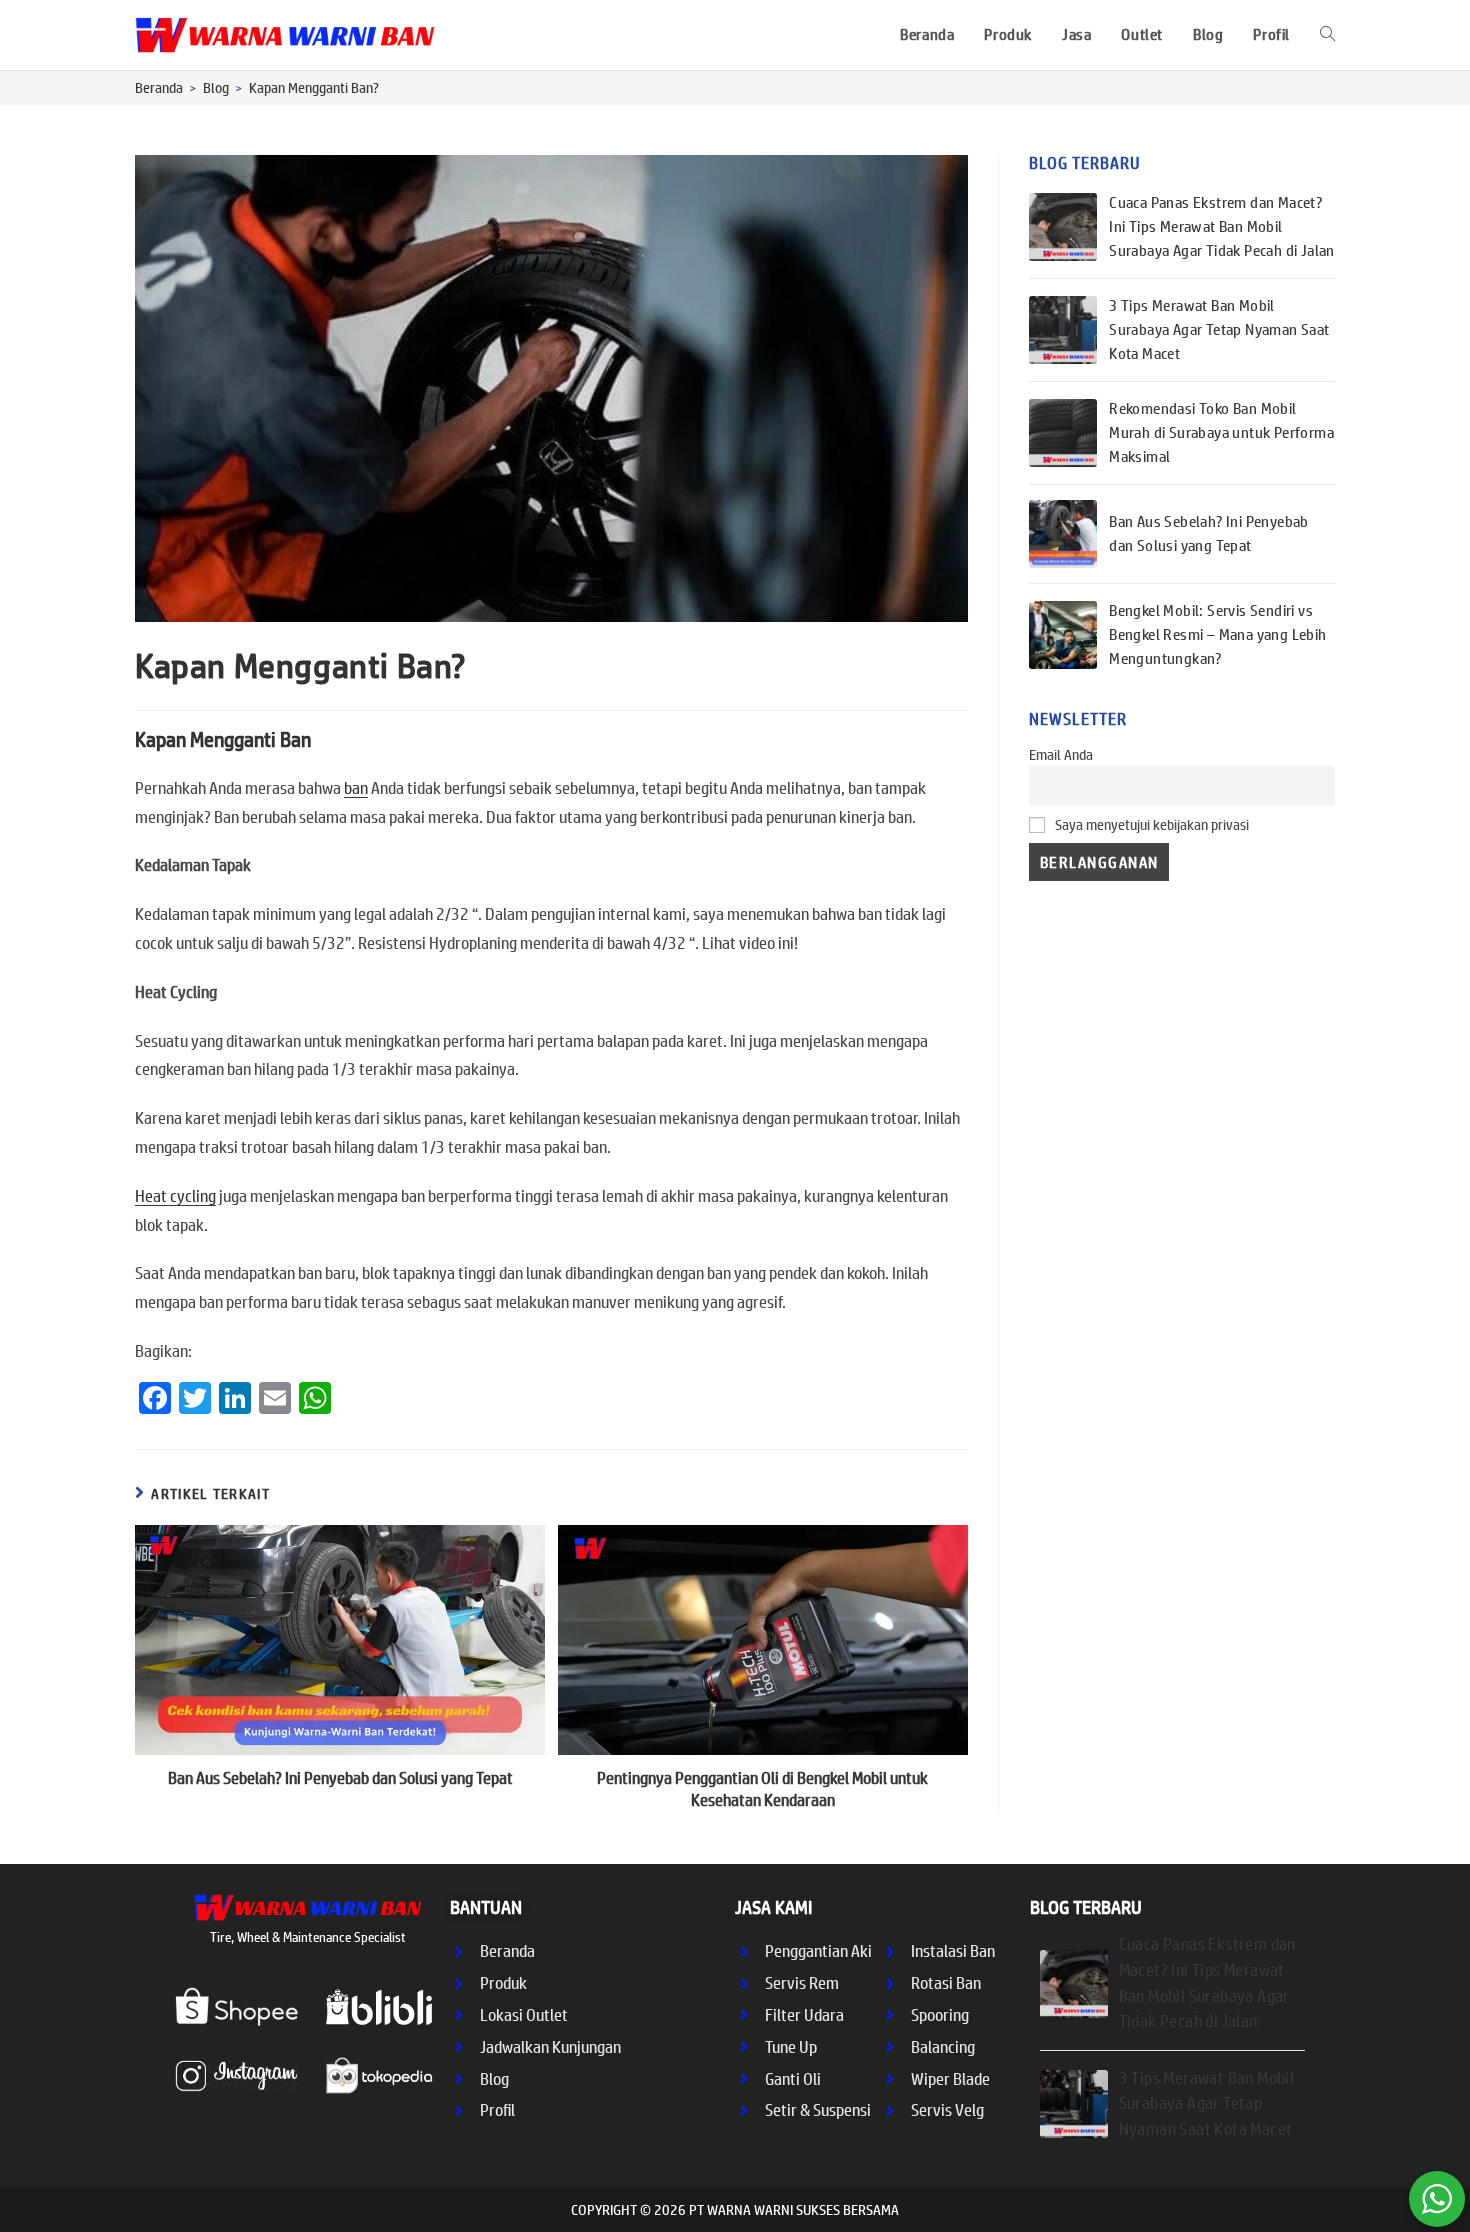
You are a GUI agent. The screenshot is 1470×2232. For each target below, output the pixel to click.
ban (356, 788)
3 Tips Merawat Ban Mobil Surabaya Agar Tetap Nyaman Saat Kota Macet (1219, 329)
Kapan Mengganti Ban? (314, 88)
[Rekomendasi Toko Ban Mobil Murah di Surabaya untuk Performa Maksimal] (1063, 433)
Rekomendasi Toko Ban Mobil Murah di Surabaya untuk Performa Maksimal (1221, 432)
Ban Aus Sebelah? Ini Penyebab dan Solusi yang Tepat (340, 1778)
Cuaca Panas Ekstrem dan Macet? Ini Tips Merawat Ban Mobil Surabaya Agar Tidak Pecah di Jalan (1222, 226)
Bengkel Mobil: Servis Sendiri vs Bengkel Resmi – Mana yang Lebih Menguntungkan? (1217, 634)
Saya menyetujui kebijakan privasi (1150, 825)
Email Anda (1061, 755)
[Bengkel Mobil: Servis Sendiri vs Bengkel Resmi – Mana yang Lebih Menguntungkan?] (1063, 635)
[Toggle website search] (1327, 35)
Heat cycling (175, 1196)
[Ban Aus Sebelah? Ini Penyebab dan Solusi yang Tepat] (1063, 534)
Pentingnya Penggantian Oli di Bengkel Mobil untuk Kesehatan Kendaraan (762, 1789)
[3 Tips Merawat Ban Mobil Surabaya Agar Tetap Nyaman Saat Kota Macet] (1063, 330)
